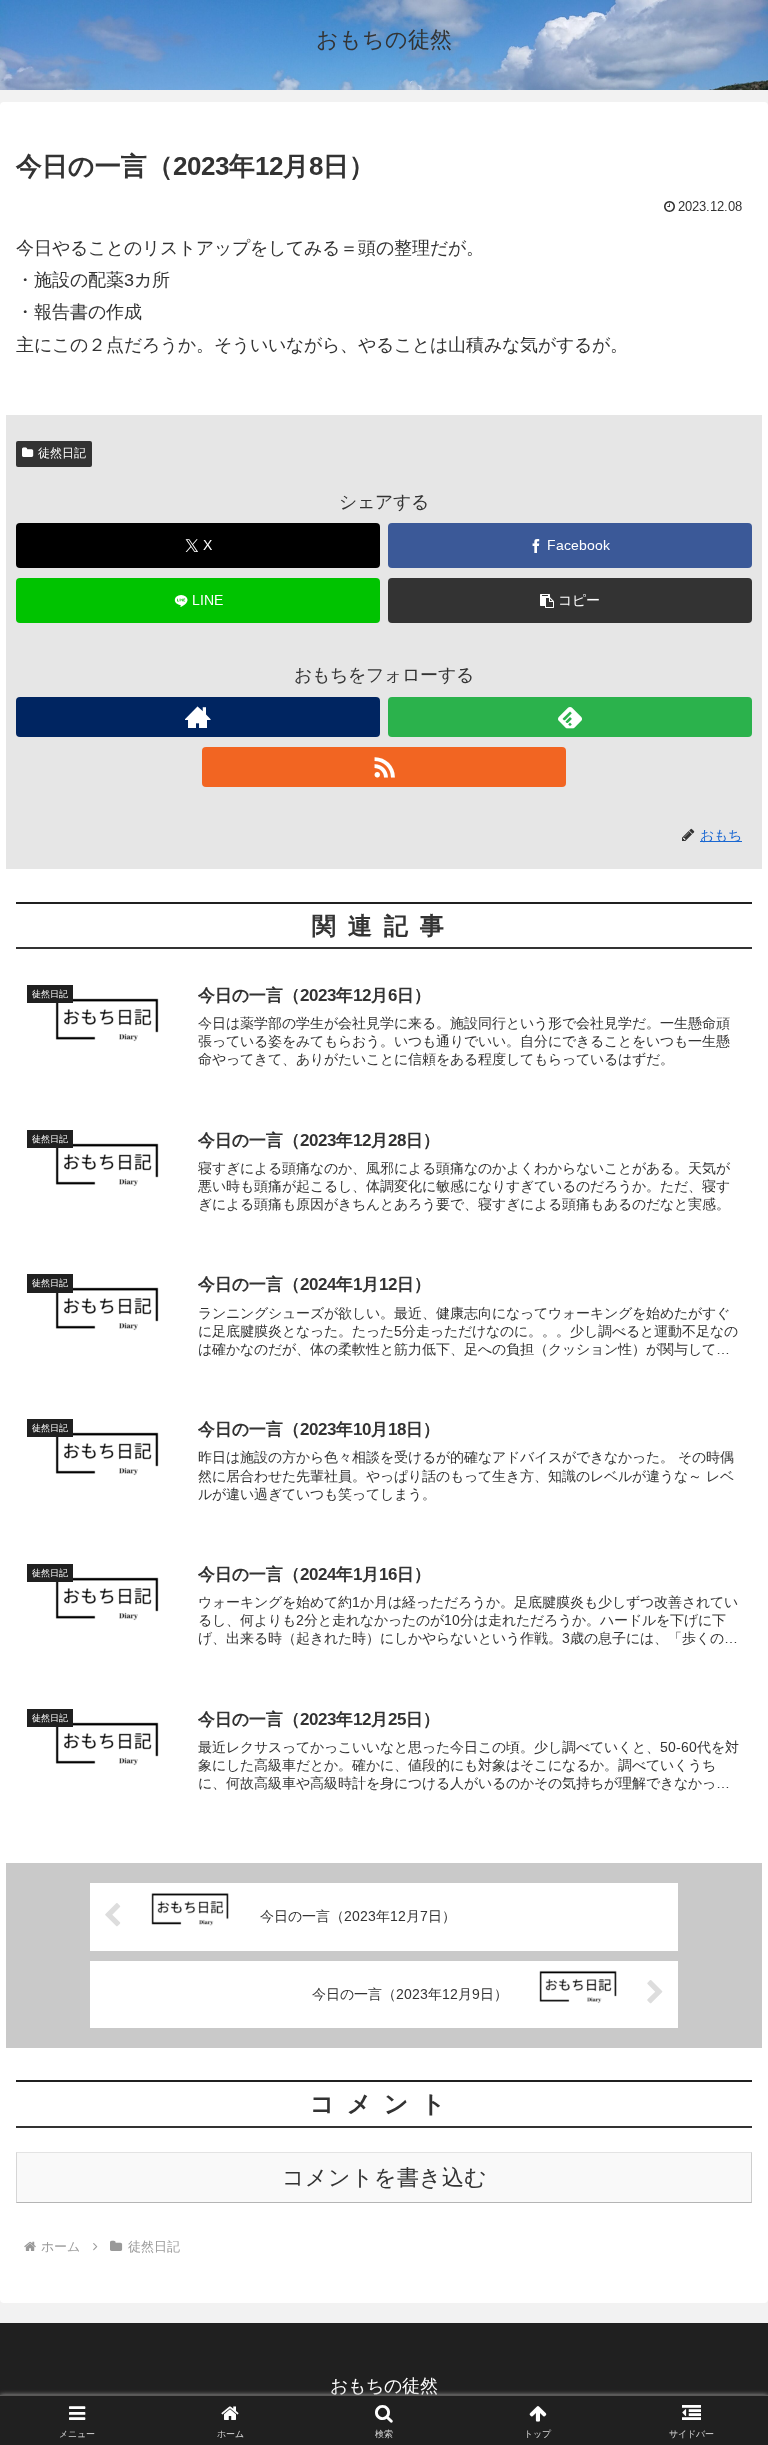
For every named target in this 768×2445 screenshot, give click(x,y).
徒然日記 (62, 453)
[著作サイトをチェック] (198, 717)
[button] (570, 600)
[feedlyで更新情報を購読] (570, 717)
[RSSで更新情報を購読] (384, 767)
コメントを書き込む (384, 2177)
